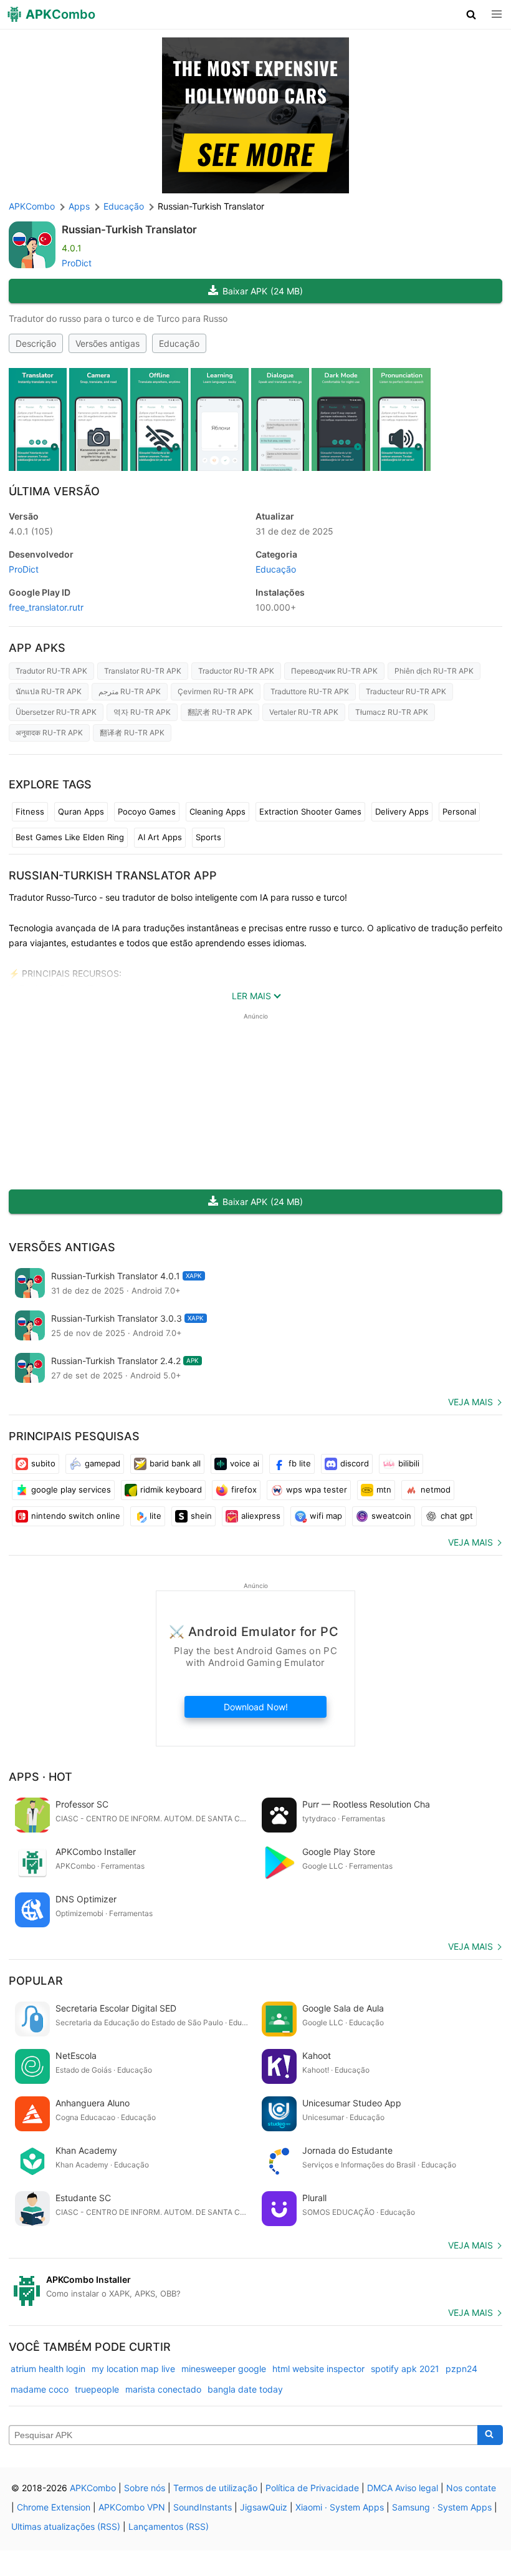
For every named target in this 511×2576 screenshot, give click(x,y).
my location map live (133, 2369)
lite (155, 1516)
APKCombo (32, 206)
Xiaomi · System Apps (340, 2507)
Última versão (54, 491)
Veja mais (470, 1402)
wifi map (326, 1516)
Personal (459, 811)
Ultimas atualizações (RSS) (66, 2526)
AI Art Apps (160, 837)
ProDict (77, 263)
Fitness (30, 811)
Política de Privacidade (312, 2488)
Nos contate (471, 2488)
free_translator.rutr (46, 607)
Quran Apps (81, 811)
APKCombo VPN (132, 2507)
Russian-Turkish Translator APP (113, 875)
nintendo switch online (76, 1516)
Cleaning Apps (217, 811)
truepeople (97, 2389)
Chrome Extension (54, 2507)
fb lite (300, 1463)
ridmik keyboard (171, 1489)
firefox (244, 1489)
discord (355, 1463)
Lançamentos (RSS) (169, 2526)
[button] (471, 14)
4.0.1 (31, 531)
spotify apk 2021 (405, 2369)
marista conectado (163, 2389)
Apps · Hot (41, 1777)
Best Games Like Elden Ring (70, 837)
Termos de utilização (215, 2488)
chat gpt (457, 1516)
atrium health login (48, 2369)
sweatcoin (391, 1516)
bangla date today (245, 2389)
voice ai (245, 1463)
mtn (384, 1489)
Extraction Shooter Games (310, 811)
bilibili (409, 1463)
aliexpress (261, 1516)
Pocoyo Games (147, 811)
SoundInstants (203, 2507)
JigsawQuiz (264, 2507)
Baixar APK (263, 291)
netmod (436, 1489)
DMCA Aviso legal (403, 2488)
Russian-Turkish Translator (129, 230)
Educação (179, 343)
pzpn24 (461, 2369)
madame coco (40, 2389)
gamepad (103, 1463)
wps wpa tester (317, 1489)
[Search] (490, 2435)
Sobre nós (145, 2488)
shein (201, 1516)
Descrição (36, 343)
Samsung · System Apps (442, 2507)
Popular (36, 1981)
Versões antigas (107, 343)
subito (43, 1463)
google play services (71, 1489)
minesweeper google (224, 2369)
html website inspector (318, 2369)
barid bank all (175, 1463)
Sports (208, 837)
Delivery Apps (402, 811)
